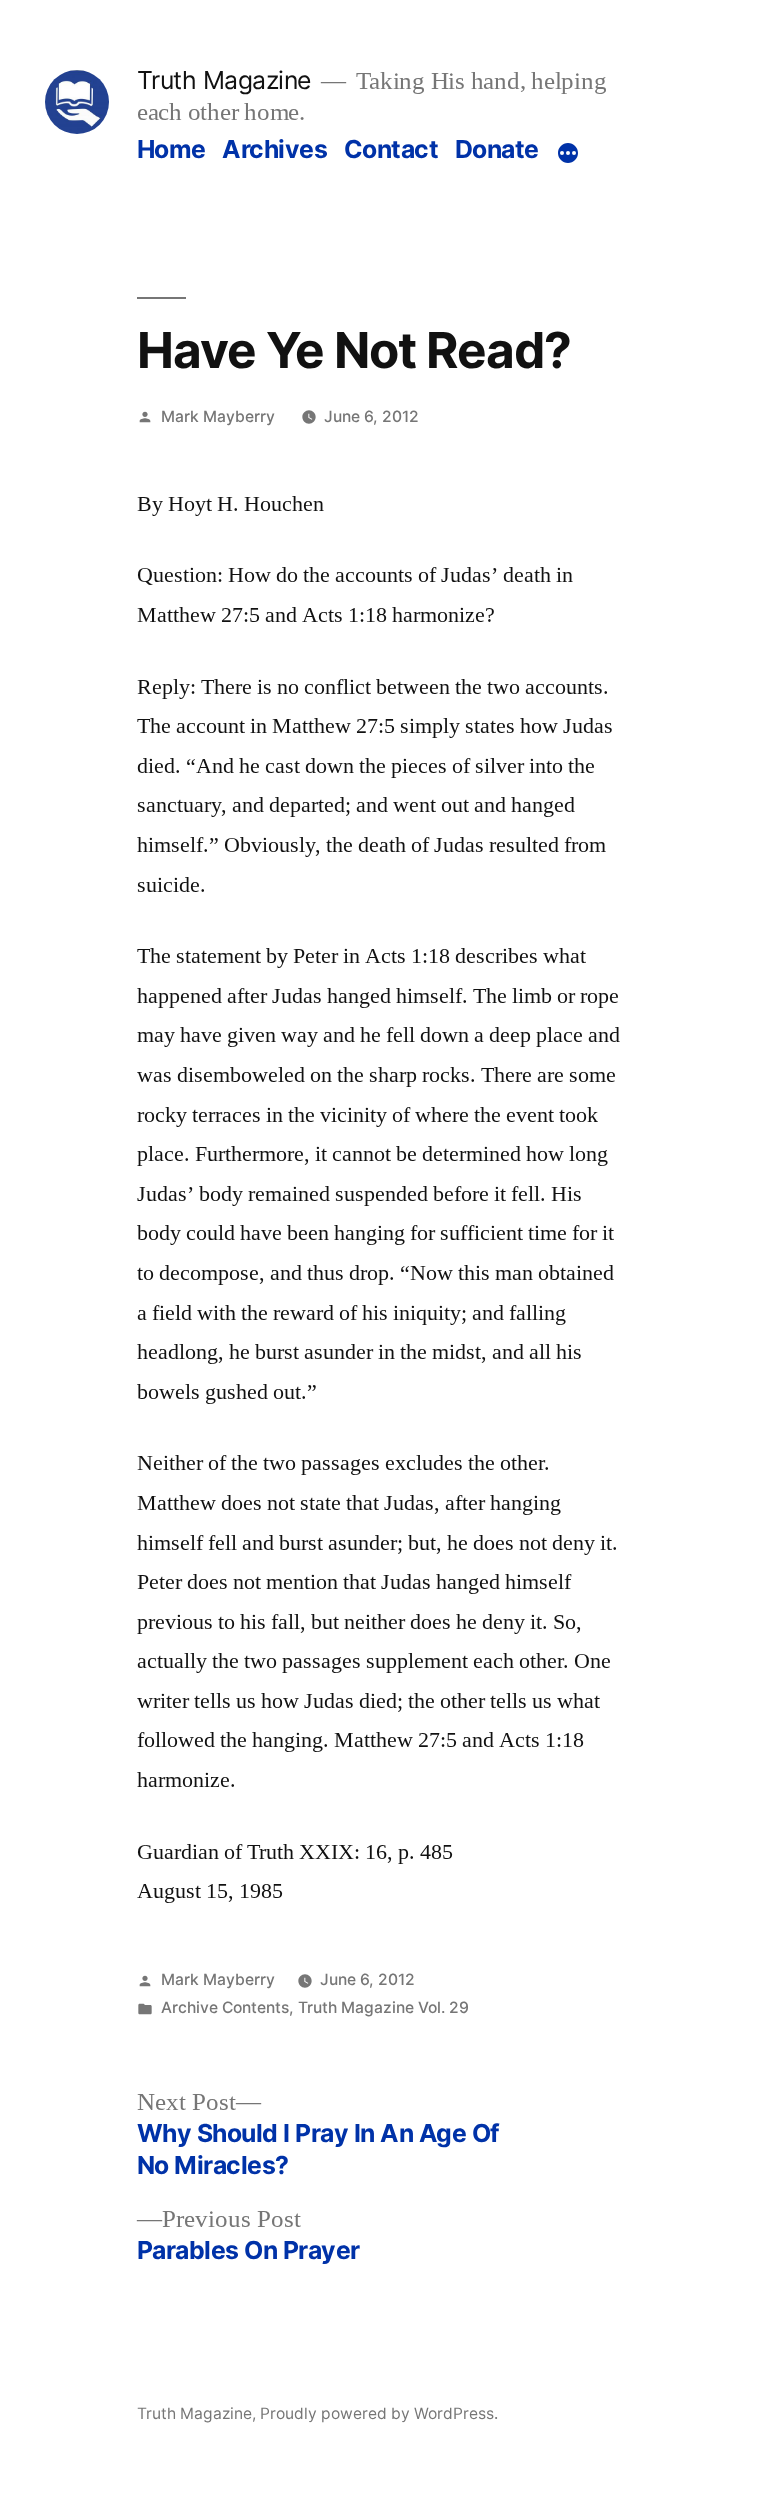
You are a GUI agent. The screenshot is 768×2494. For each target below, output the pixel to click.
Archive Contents (225, 2007)
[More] (568, 153)
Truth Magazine (224, 80)
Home (171, 149)
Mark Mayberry (218, 416)
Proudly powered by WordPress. (379, 2413)
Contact (391, 149)
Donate (497, 149)
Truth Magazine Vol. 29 (383, 2007)
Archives (274, 149)
